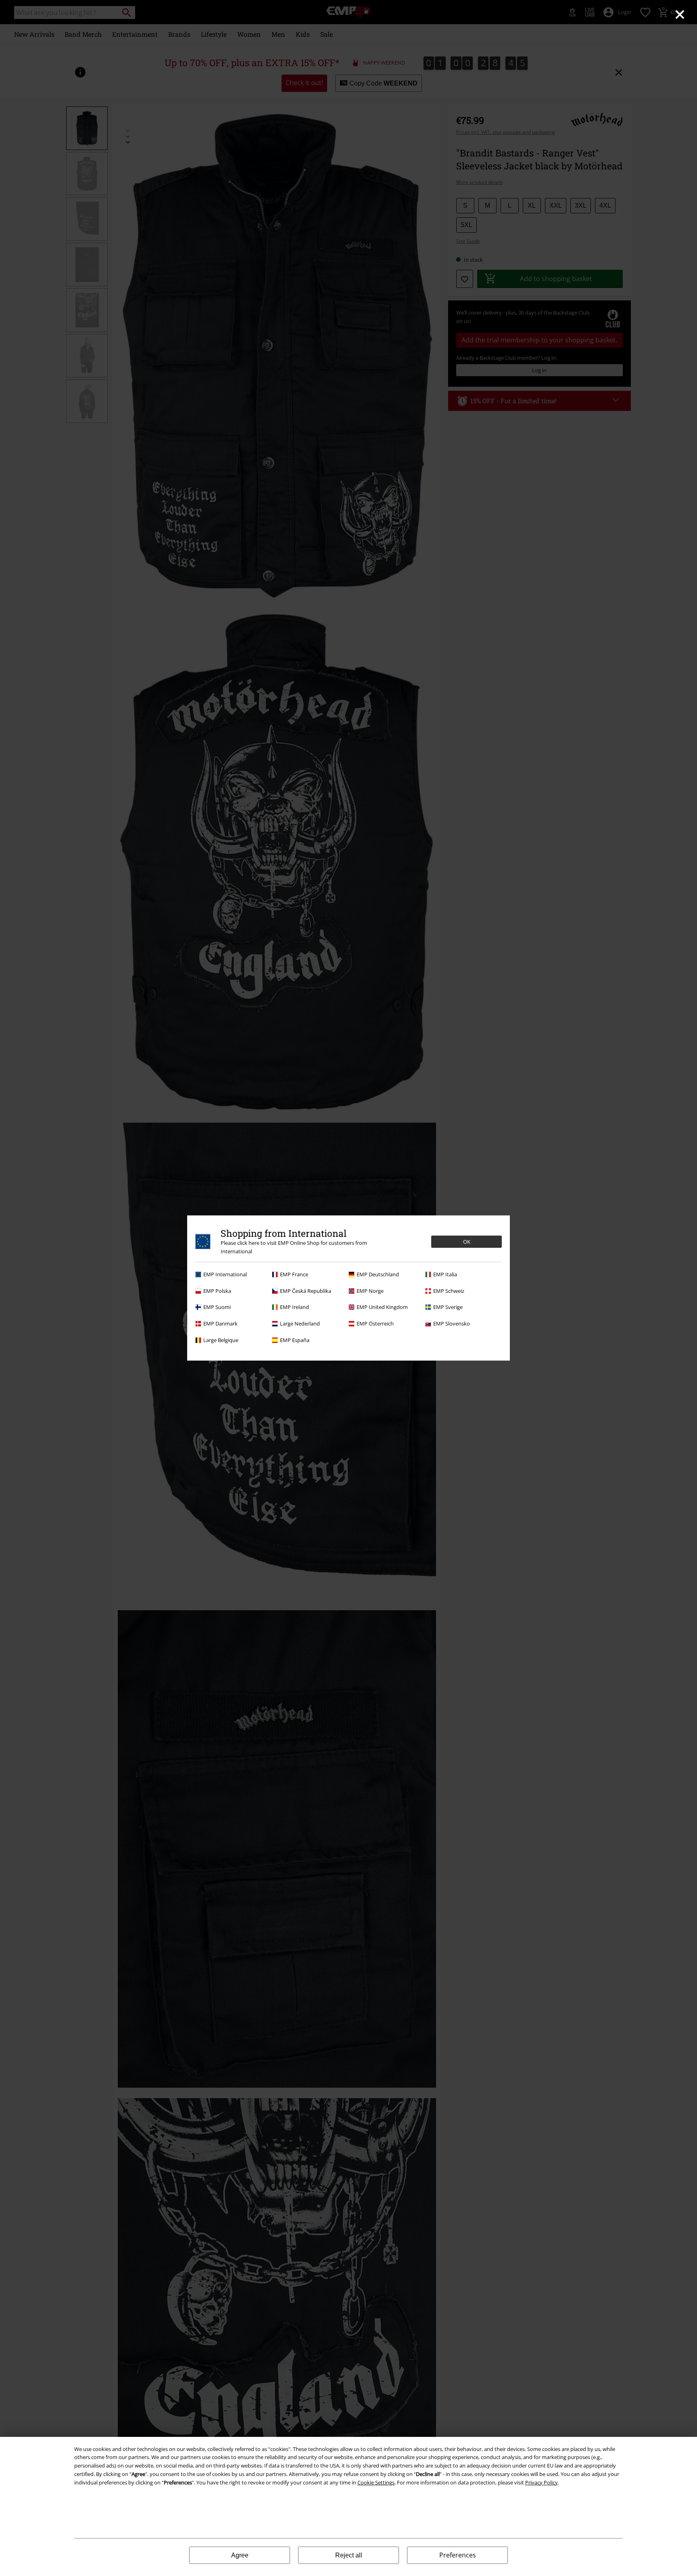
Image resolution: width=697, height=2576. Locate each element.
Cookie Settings (376, 2482)
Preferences (458, 2555)
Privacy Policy (542, 2482)
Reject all (349, 2555)
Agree (240, 2555)
